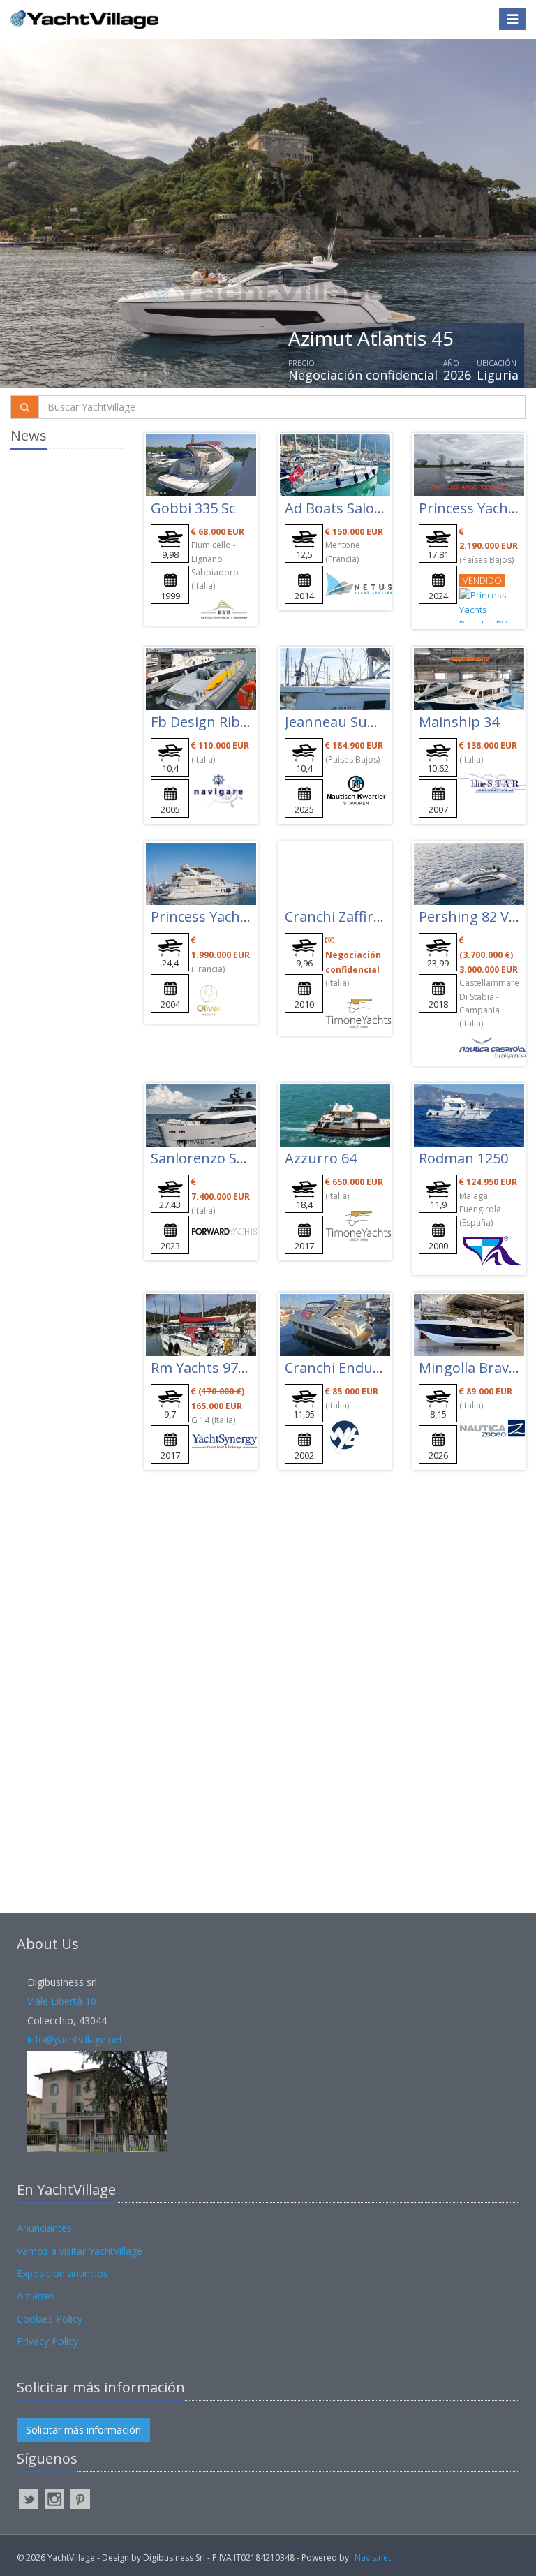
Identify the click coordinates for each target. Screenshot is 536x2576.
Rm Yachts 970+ (202, 1368)
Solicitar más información (83, 2430)
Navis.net (373, 2557)
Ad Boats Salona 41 (347, 508)
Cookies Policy (50, 2319)
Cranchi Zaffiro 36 (343, 917)
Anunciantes (44, 2228)
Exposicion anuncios (62, 2273)
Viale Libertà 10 (62, 2001)
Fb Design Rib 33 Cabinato (236, 722)
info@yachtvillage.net (75, 2039)
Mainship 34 (459, 722)
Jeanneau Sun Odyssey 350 (373, 722)
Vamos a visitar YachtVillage (80, 2251)
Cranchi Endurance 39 (357, 1368)
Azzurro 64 (321, 1158)
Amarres (36, 2296)
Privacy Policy (47, 2341)
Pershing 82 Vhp (473, 917)
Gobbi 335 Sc (193, 508)
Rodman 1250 (463, 1158)
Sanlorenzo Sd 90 (207, 1158)
